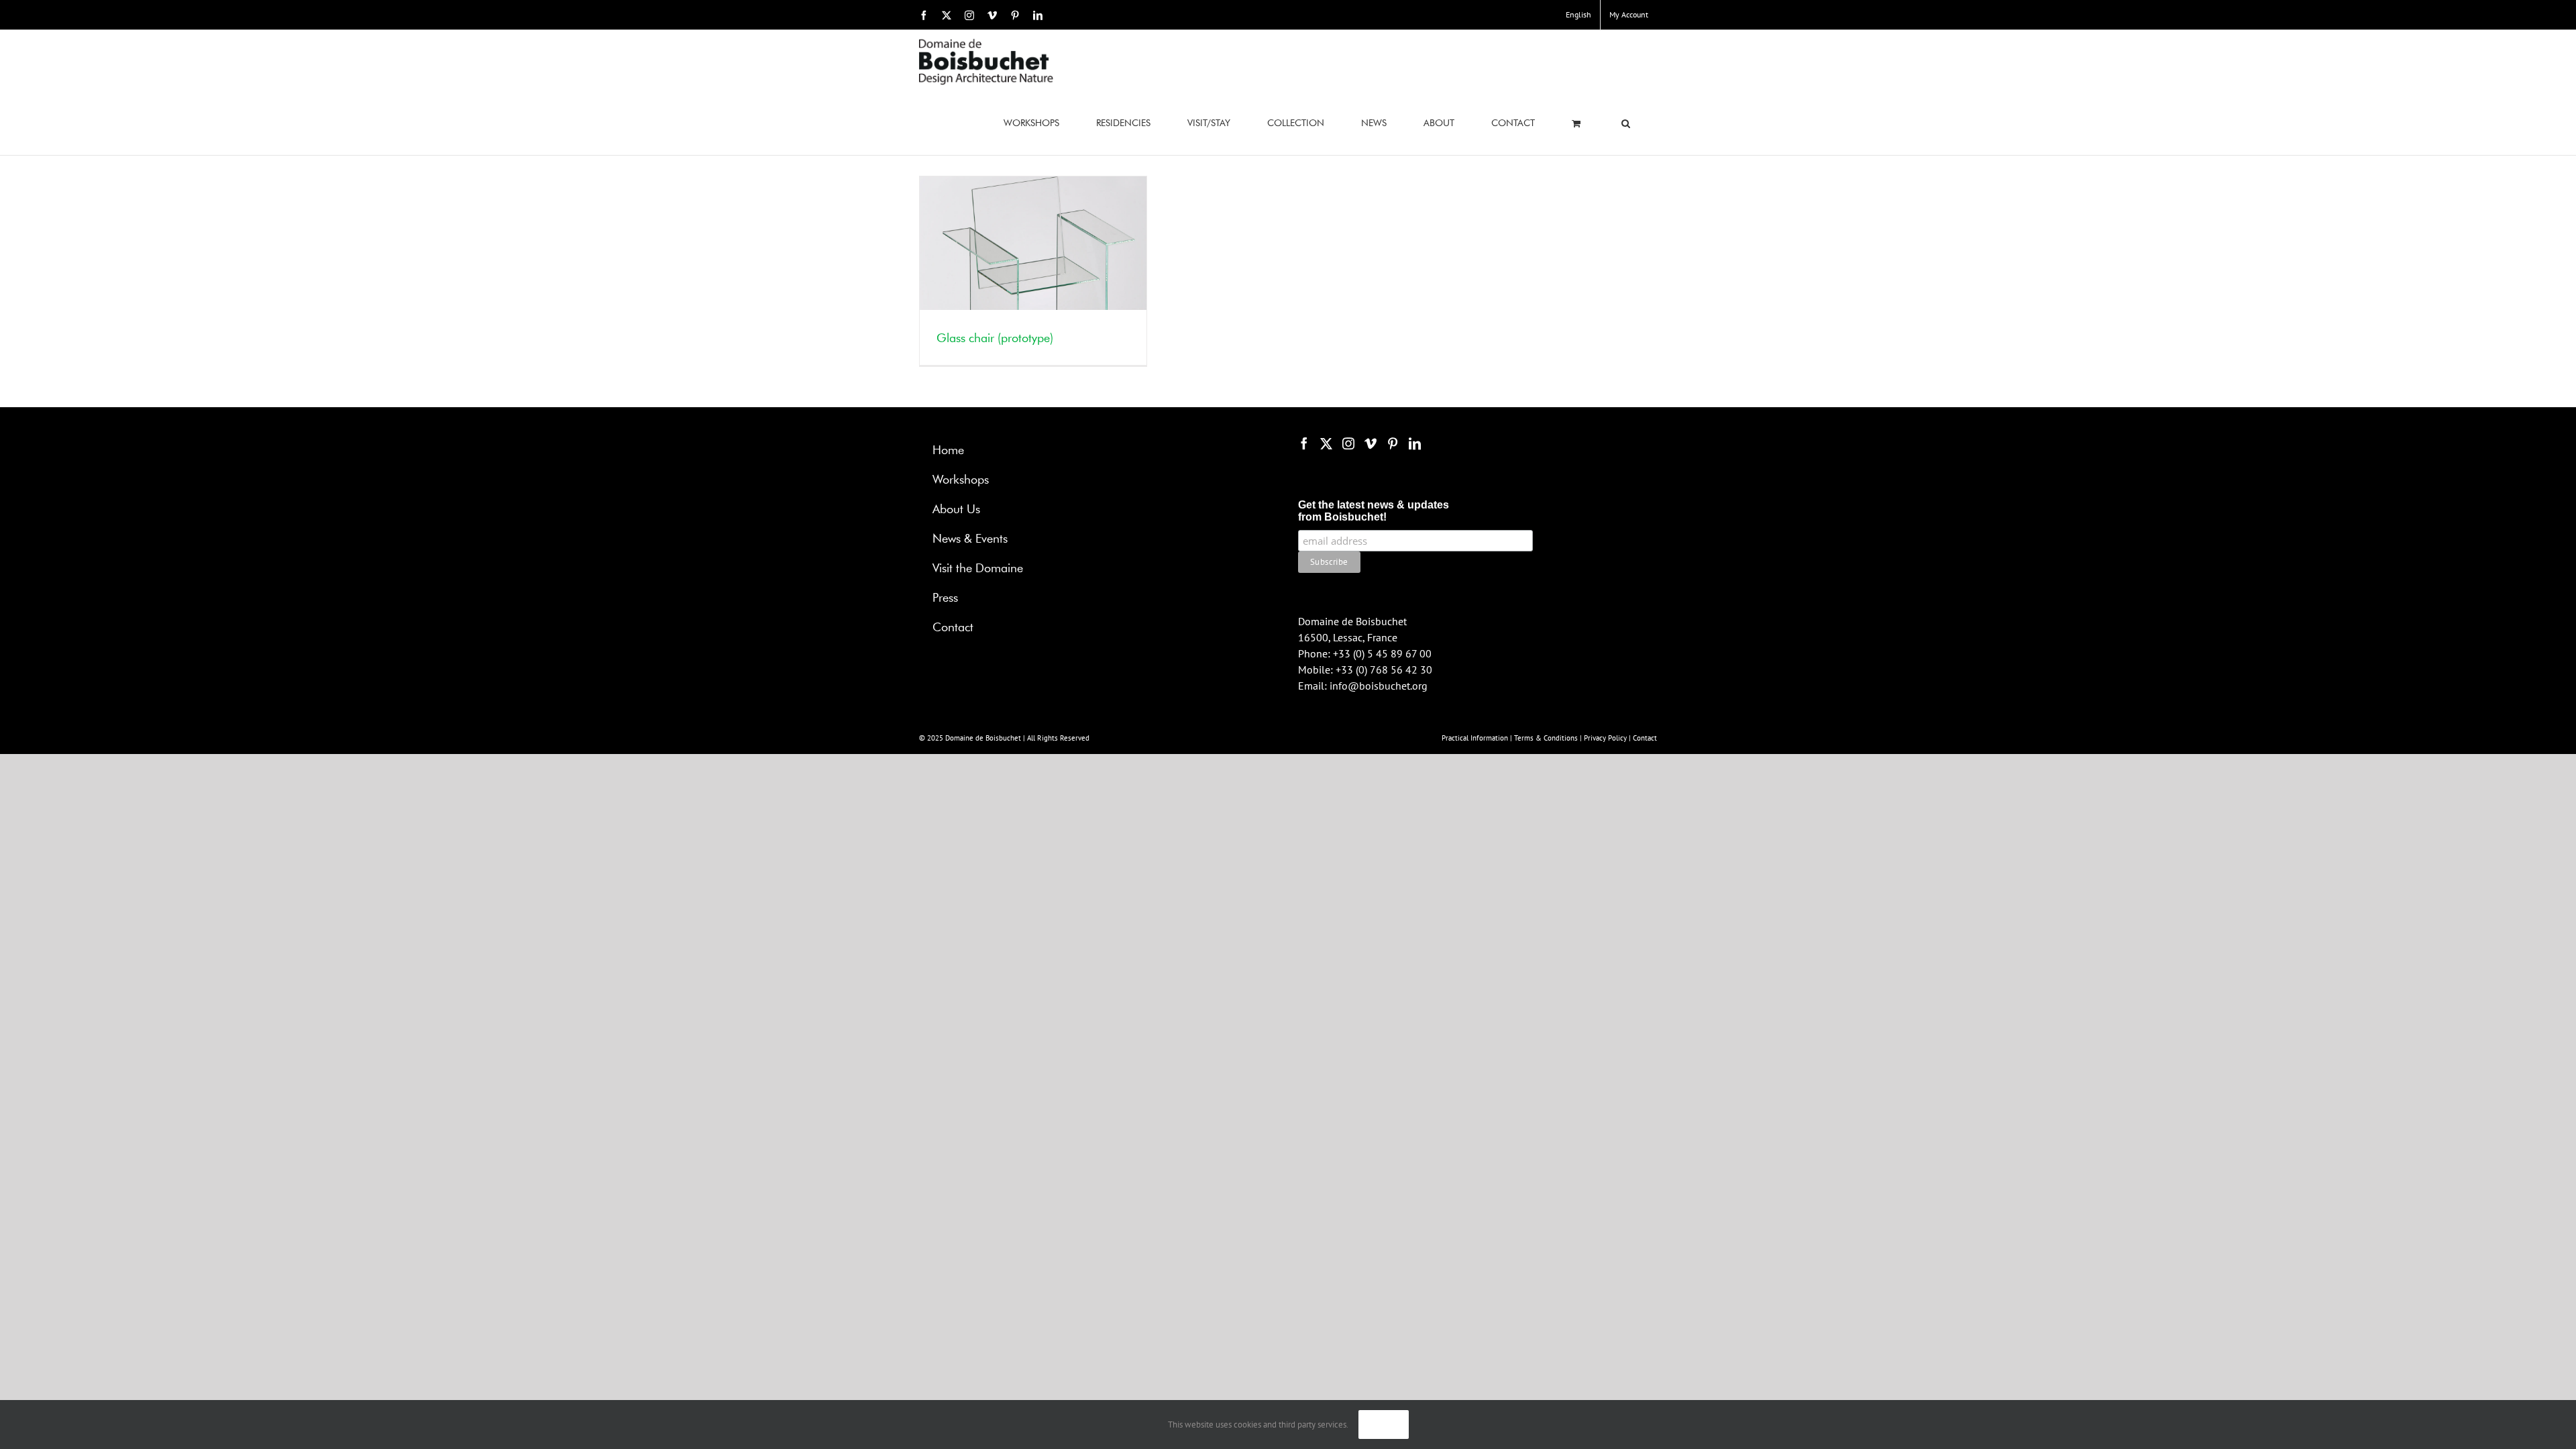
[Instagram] (1348, 443)
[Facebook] (1304, 443)
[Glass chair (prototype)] (1033, 271)
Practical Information (1475, 738)
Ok (1384, 1425)
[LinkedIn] (1415, 443)
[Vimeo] (1371, 443)
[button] (1626, 124)
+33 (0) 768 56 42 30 (1384, 669)
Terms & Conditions (1546, 738)
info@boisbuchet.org (1379, 686)
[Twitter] (1326, 443)
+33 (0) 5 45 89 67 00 (1382, 653)
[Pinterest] (1393, 443)
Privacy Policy (1605, 738)
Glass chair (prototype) (995, 339)
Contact (1645, 738)
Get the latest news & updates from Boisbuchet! (1374, 511)
